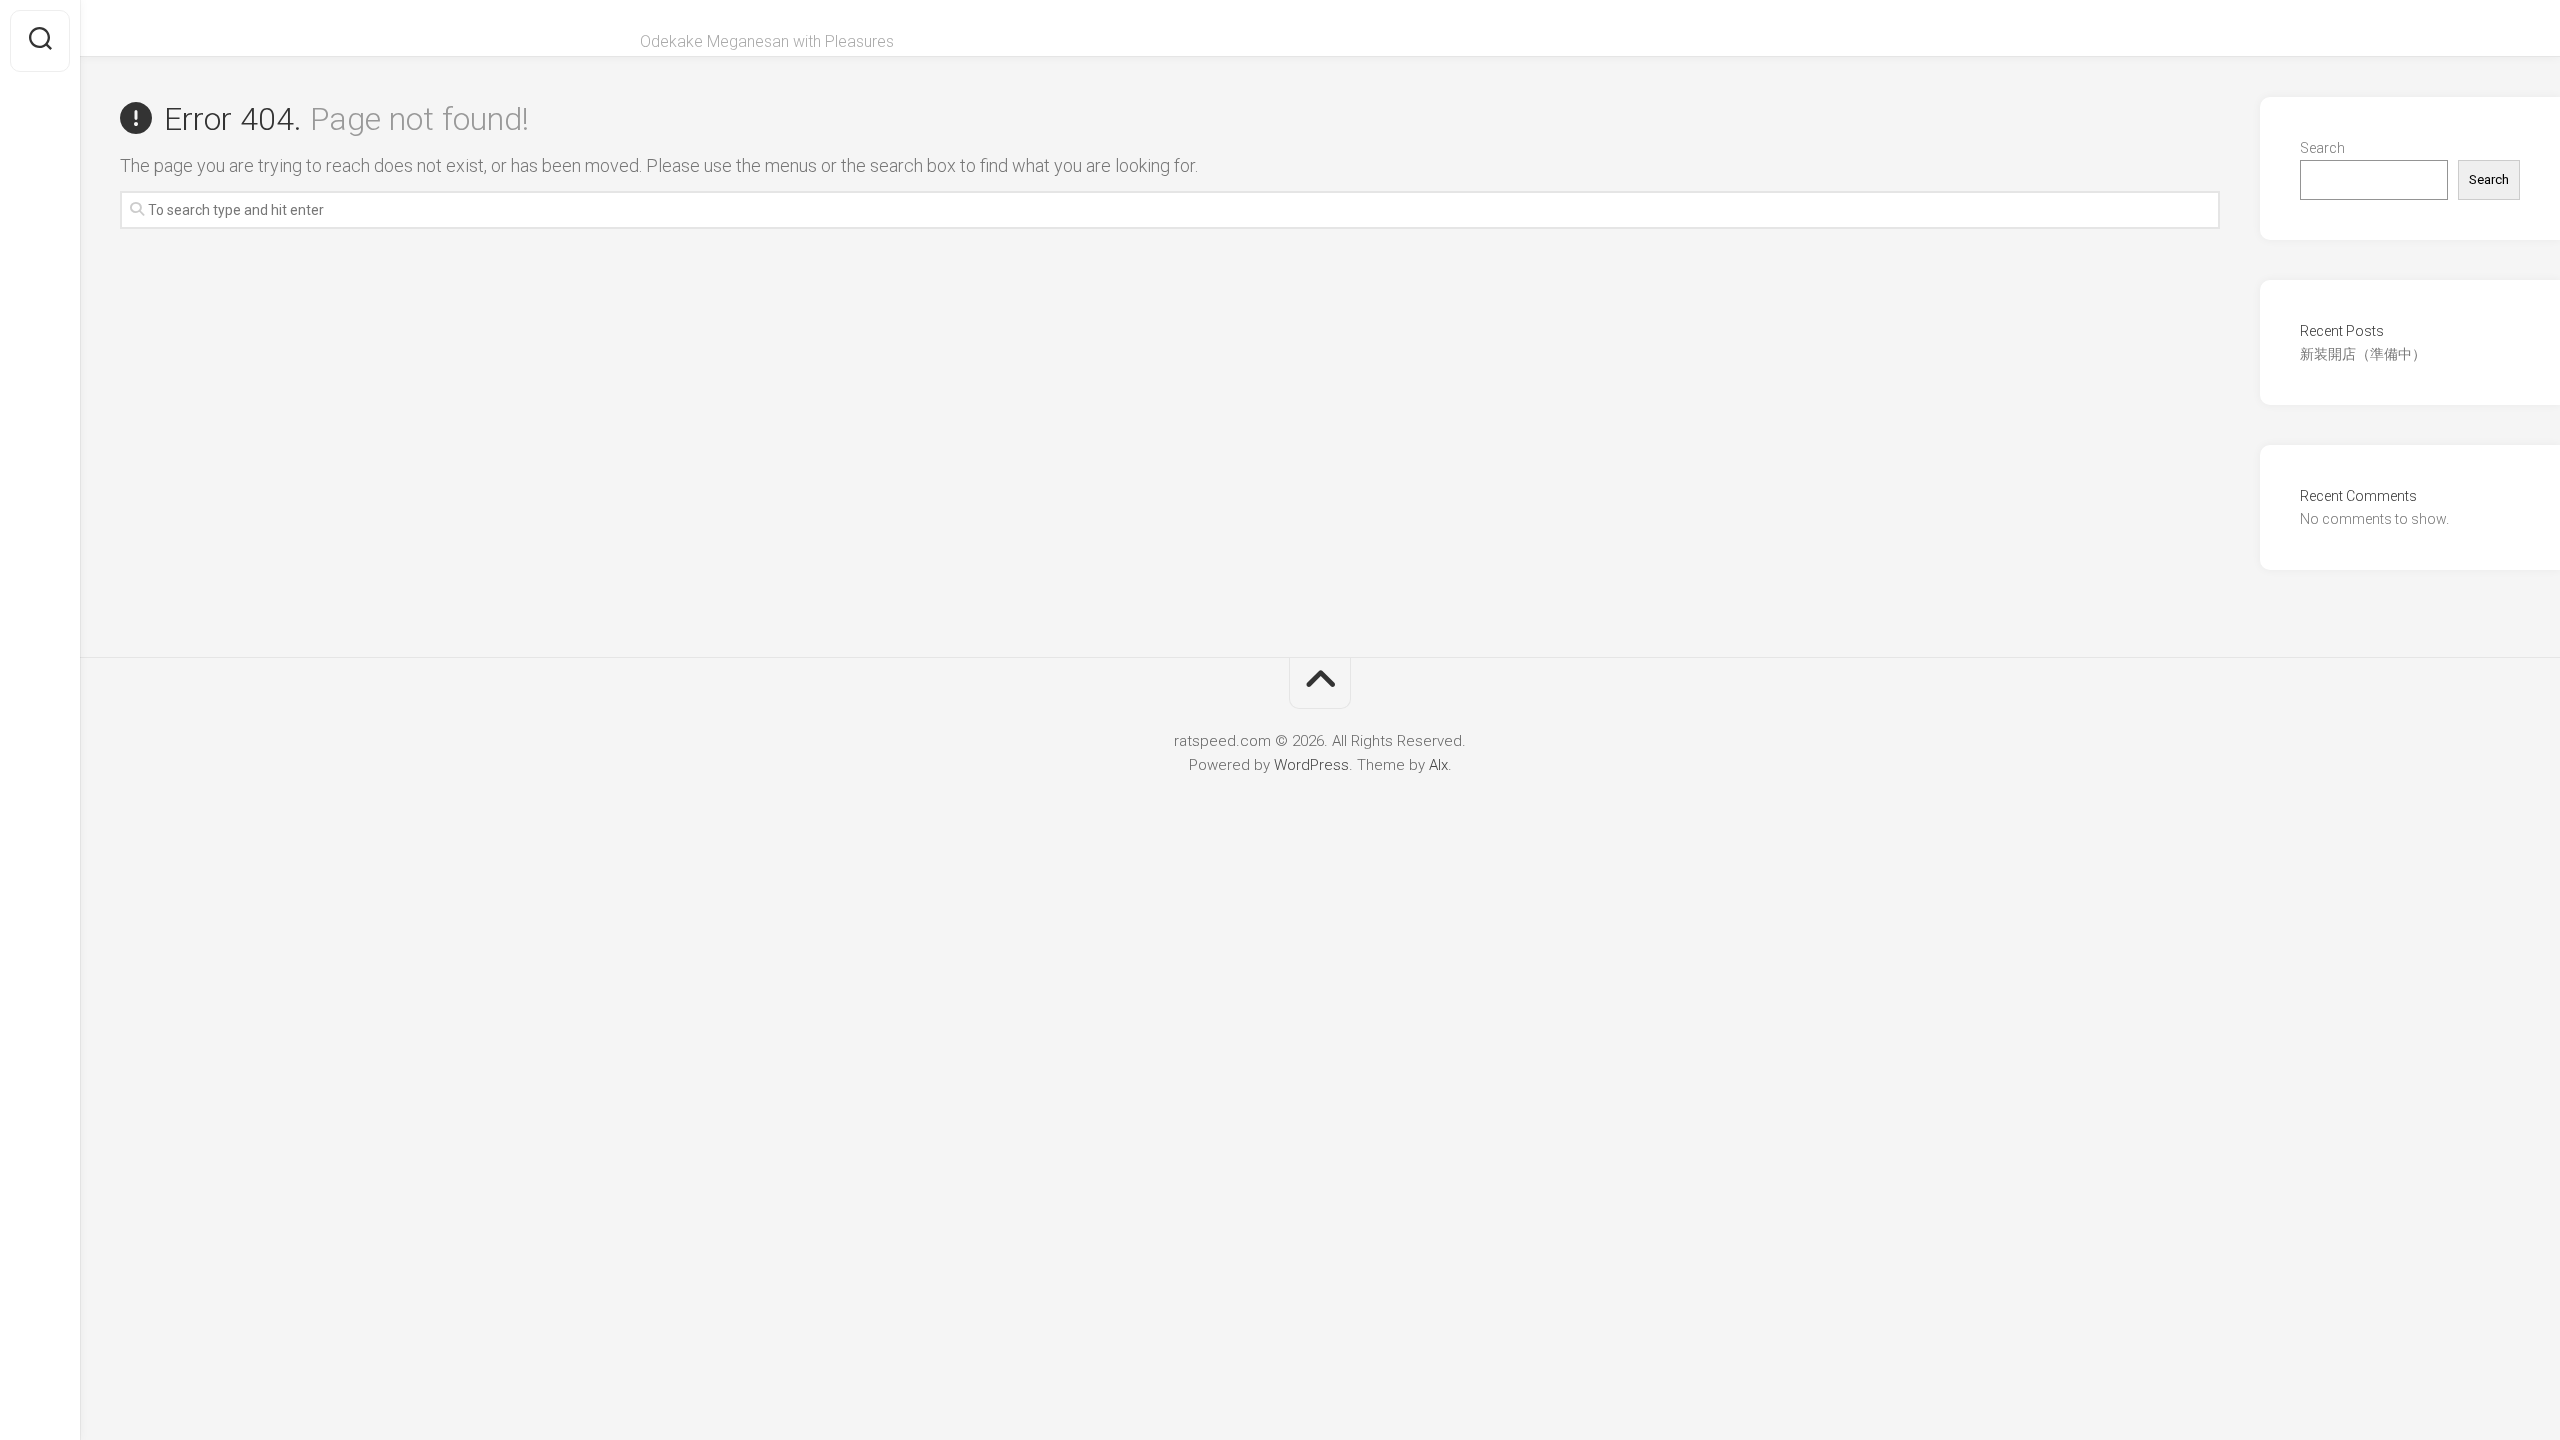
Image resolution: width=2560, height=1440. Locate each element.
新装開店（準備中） (2363, 354)
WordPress (1311, 765)
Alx (1438, 765)
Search (2322, 148)
